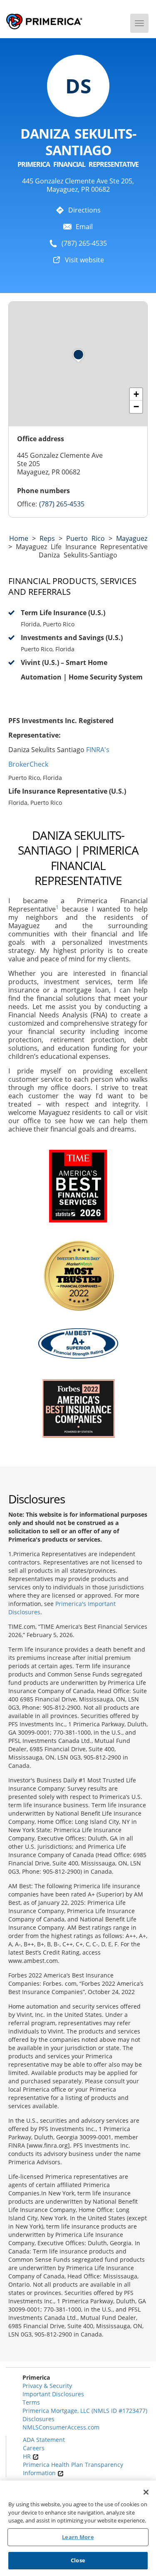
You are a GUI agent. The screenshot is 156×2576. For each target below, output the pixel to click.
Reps (47, 538)
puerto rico (85, 538)
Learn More (78, 2537)
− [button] (136, 407)
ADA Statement (44, 2440)
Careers (34, 2448)
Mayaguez (132, 538)
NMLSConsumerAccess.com (61, 2427)
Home (19, 538)
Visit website (84, 260)
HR (28, 2456)
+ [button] (136, 394)
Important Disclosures (53, 2394)
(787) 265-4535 (84, 243)
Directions (84, 210)
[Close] (146, 2492)
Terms (31, 2402)
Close (78, 2560)
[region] (78, 2528)
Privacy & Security (47, 2386)
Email (84, 227)
